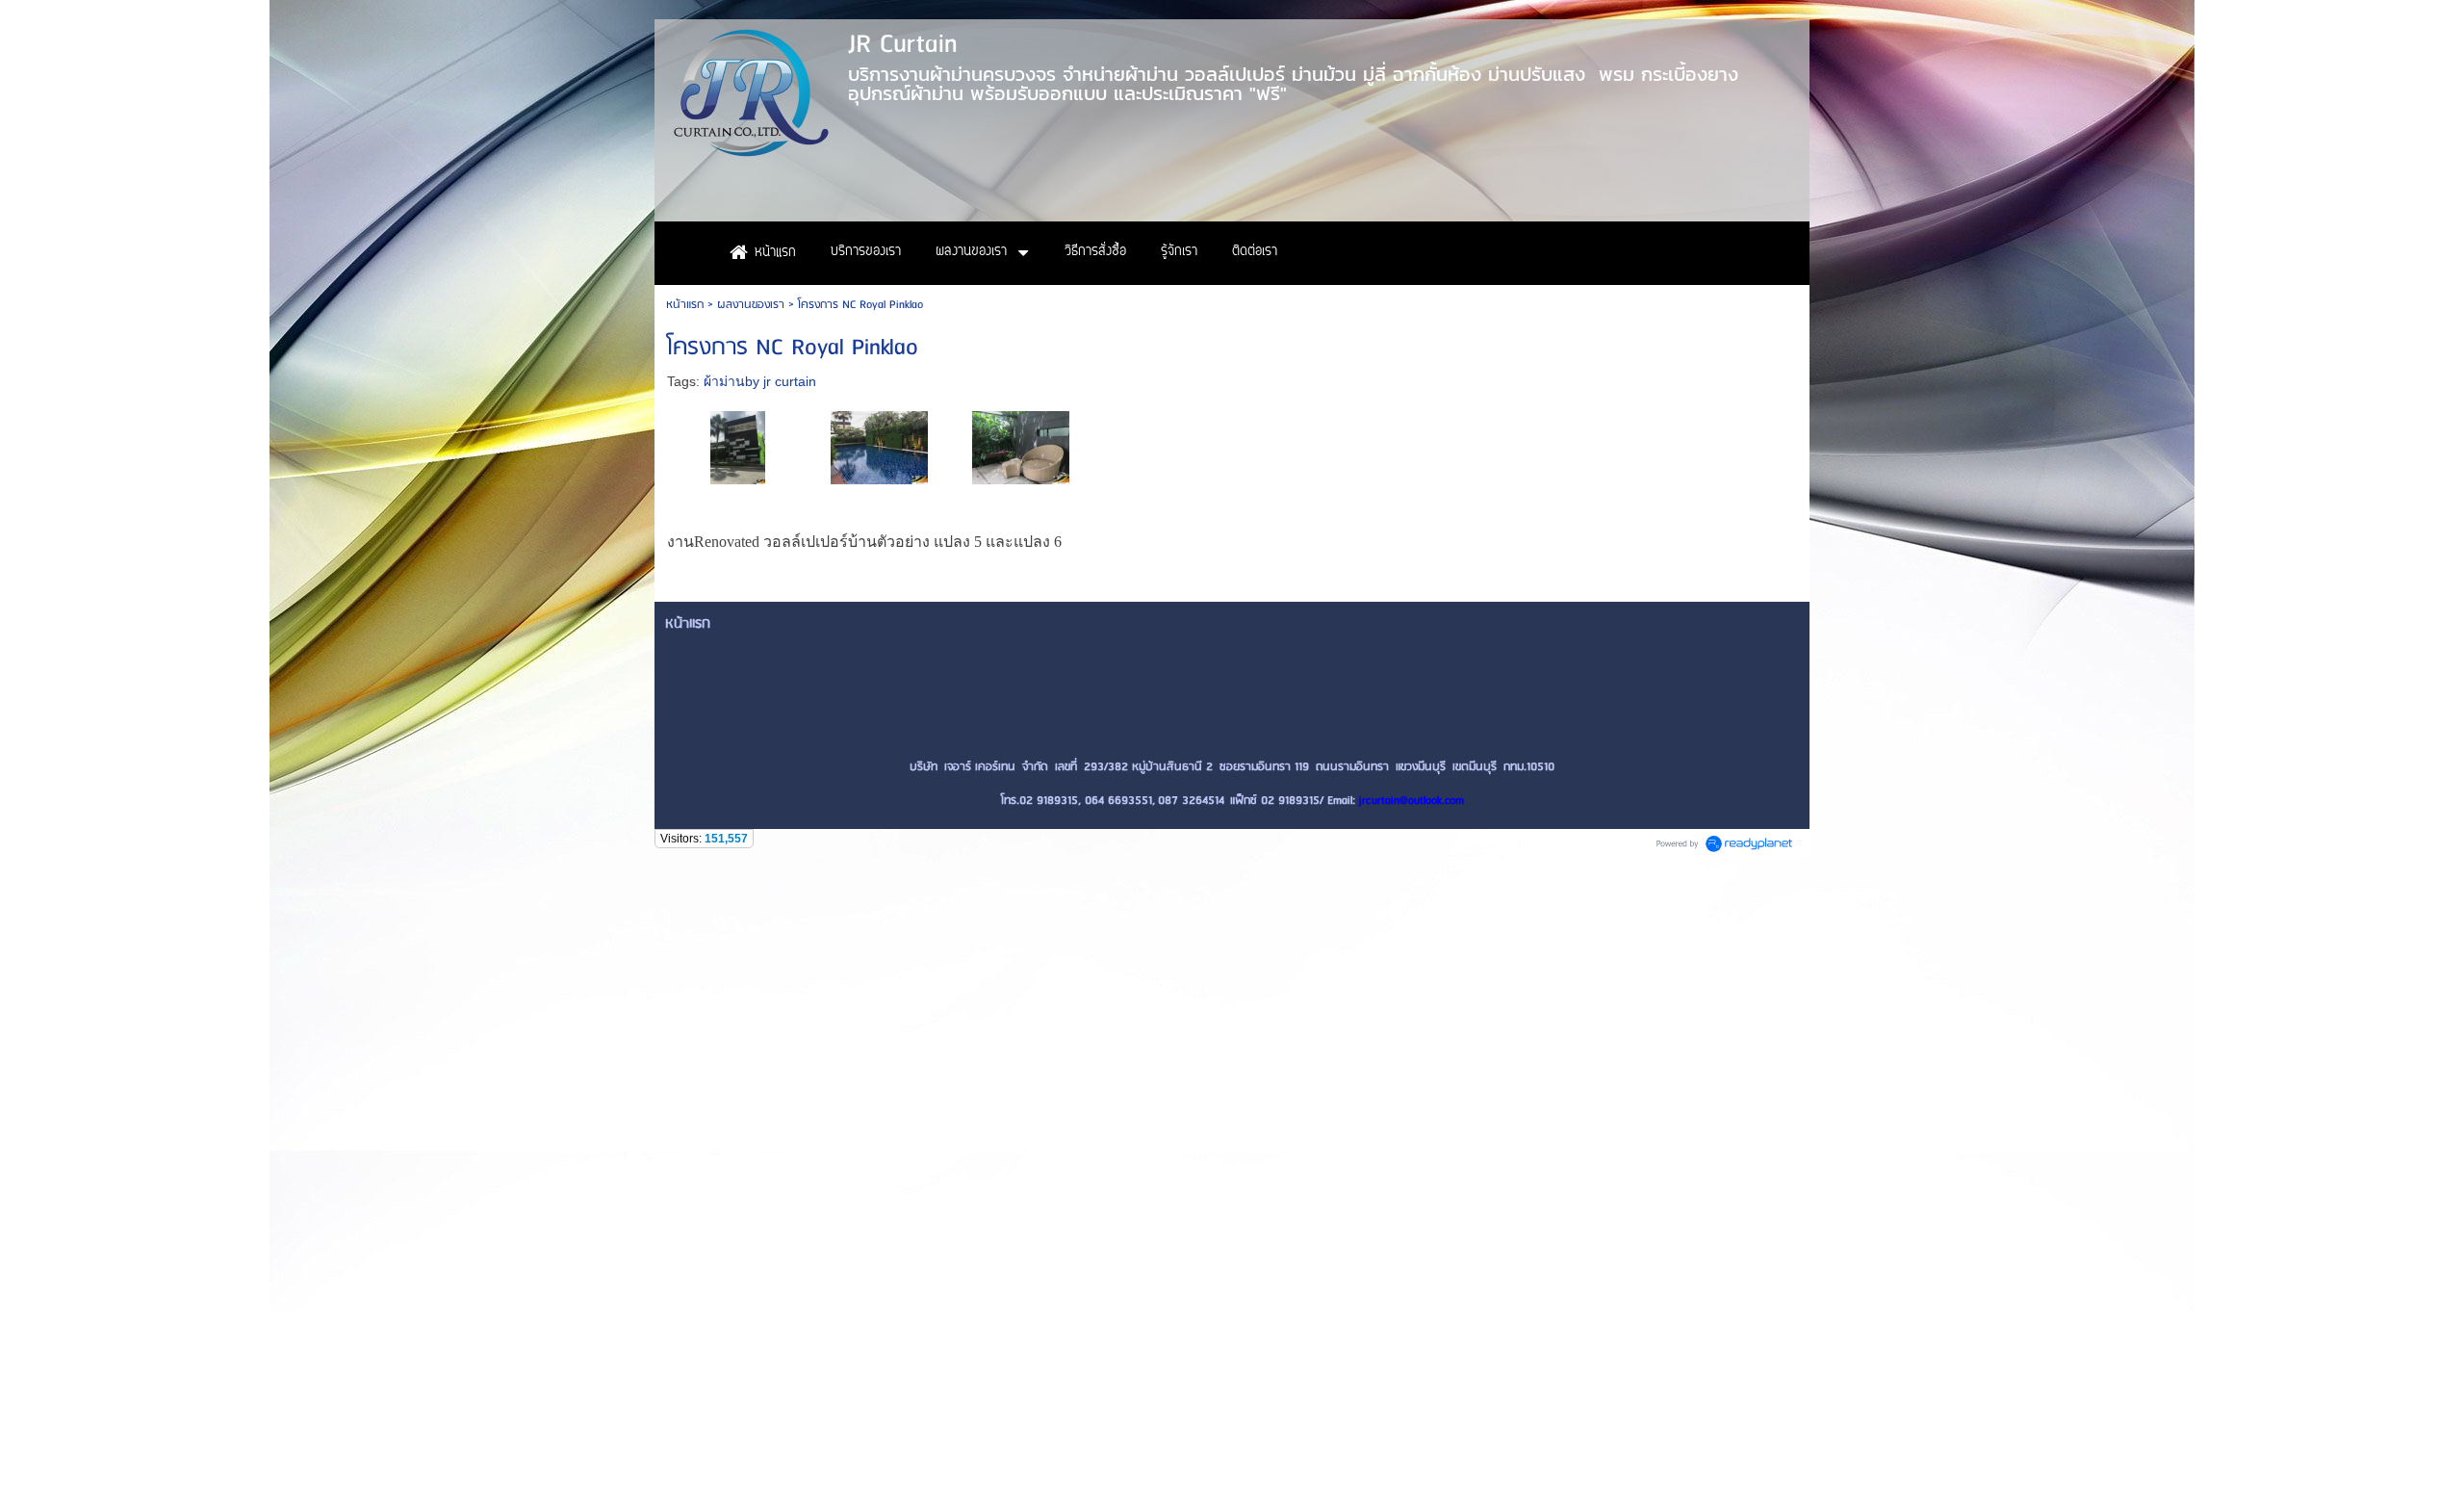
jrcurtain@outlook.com (1412, 801)
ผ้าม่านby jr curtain (760, 381)
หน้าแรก (685, 305)
